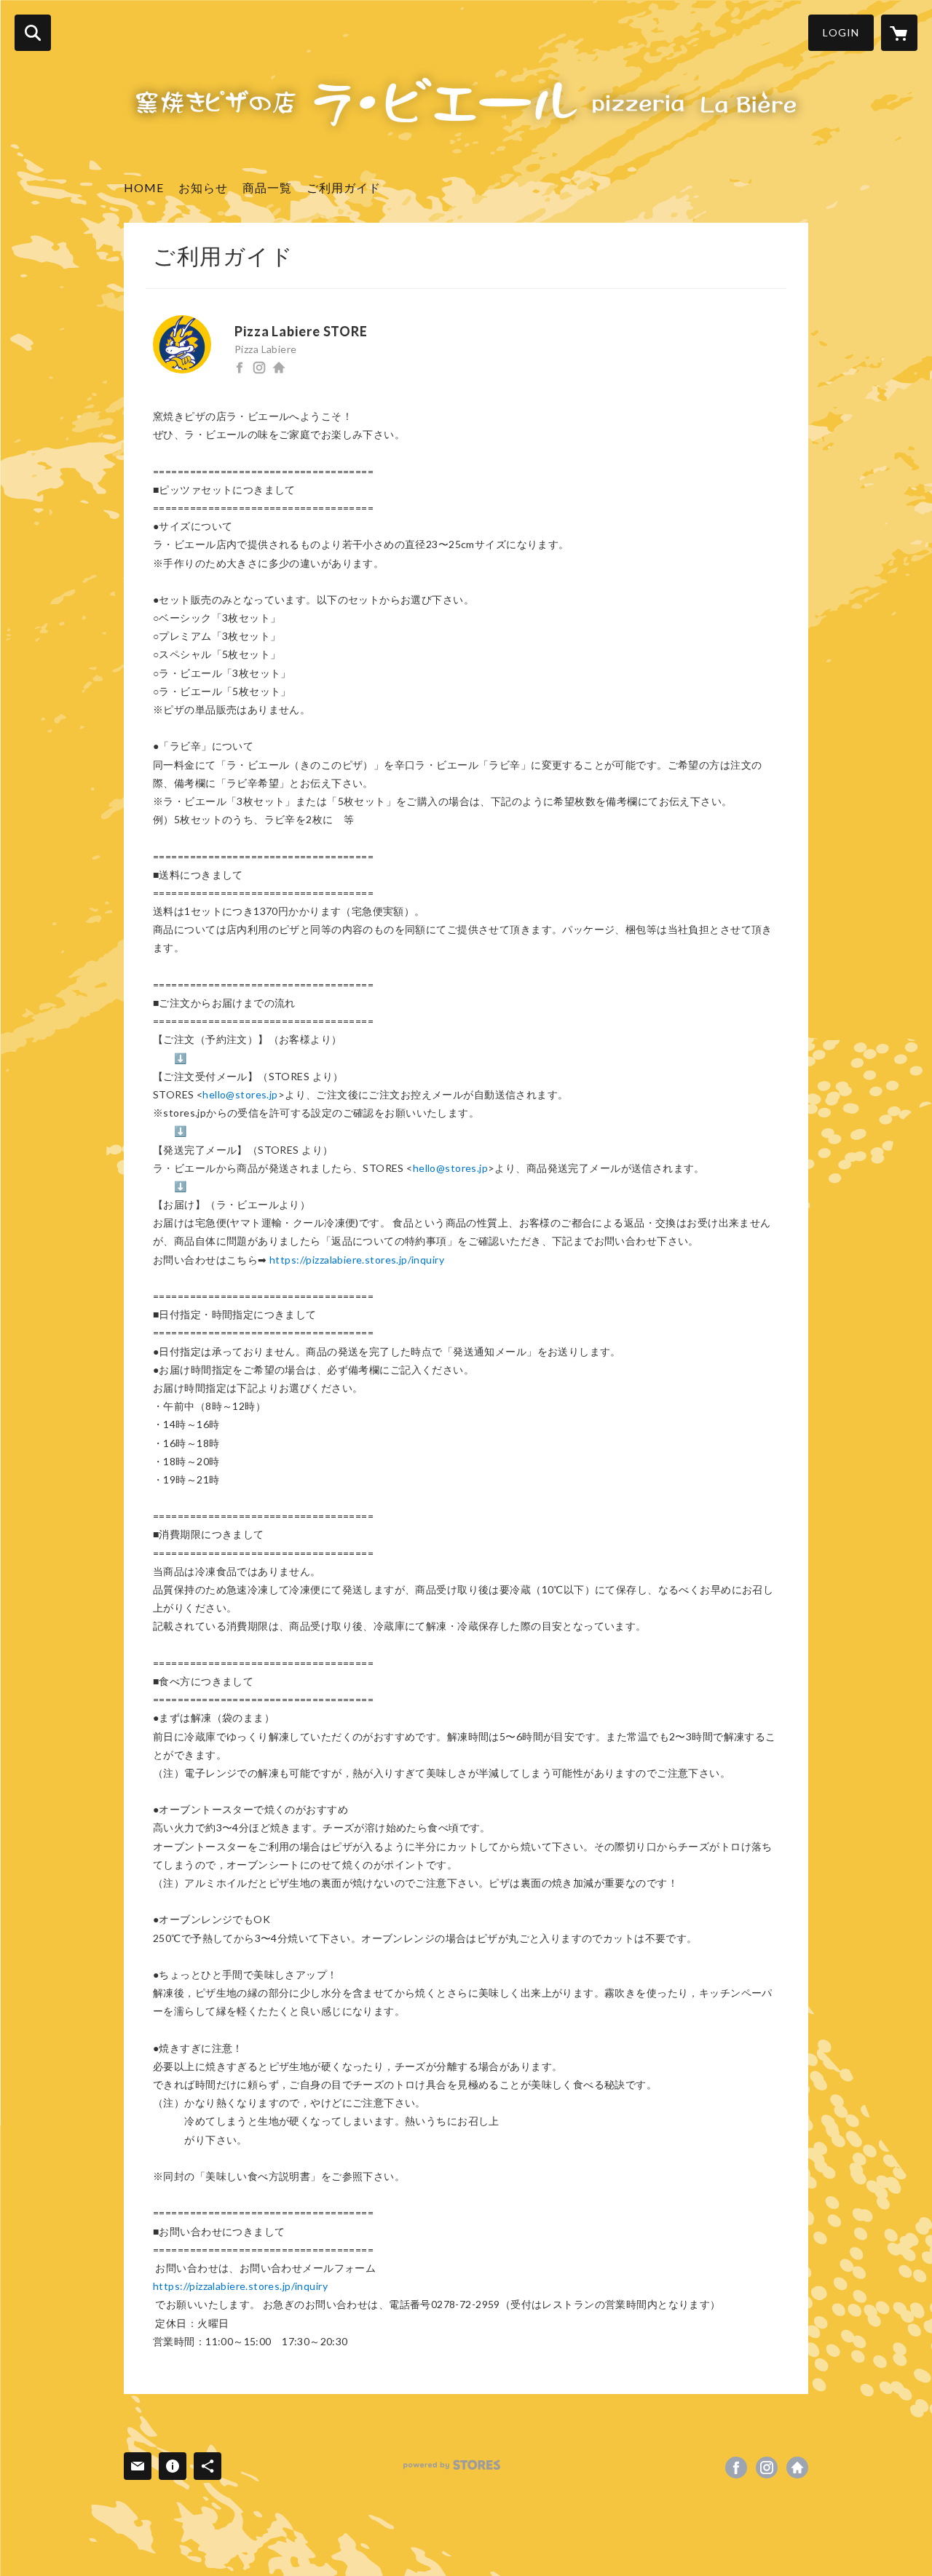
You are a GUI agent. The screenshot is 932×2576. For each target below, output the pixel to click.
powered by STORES (452, 2465)
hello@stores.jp (240, 1094)
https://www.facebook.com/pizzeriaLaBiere (240, 368)
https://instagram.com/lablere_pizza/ (259, 368)
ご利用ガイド (344, 187)
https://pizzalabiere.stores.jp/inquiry (357, 1260)
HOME (144, 187)
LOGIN (841, 32)
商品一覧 (267, 187)
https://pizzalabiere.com (279, 368)
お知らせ (203, 187)
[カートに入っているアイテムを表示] (899, 33)
